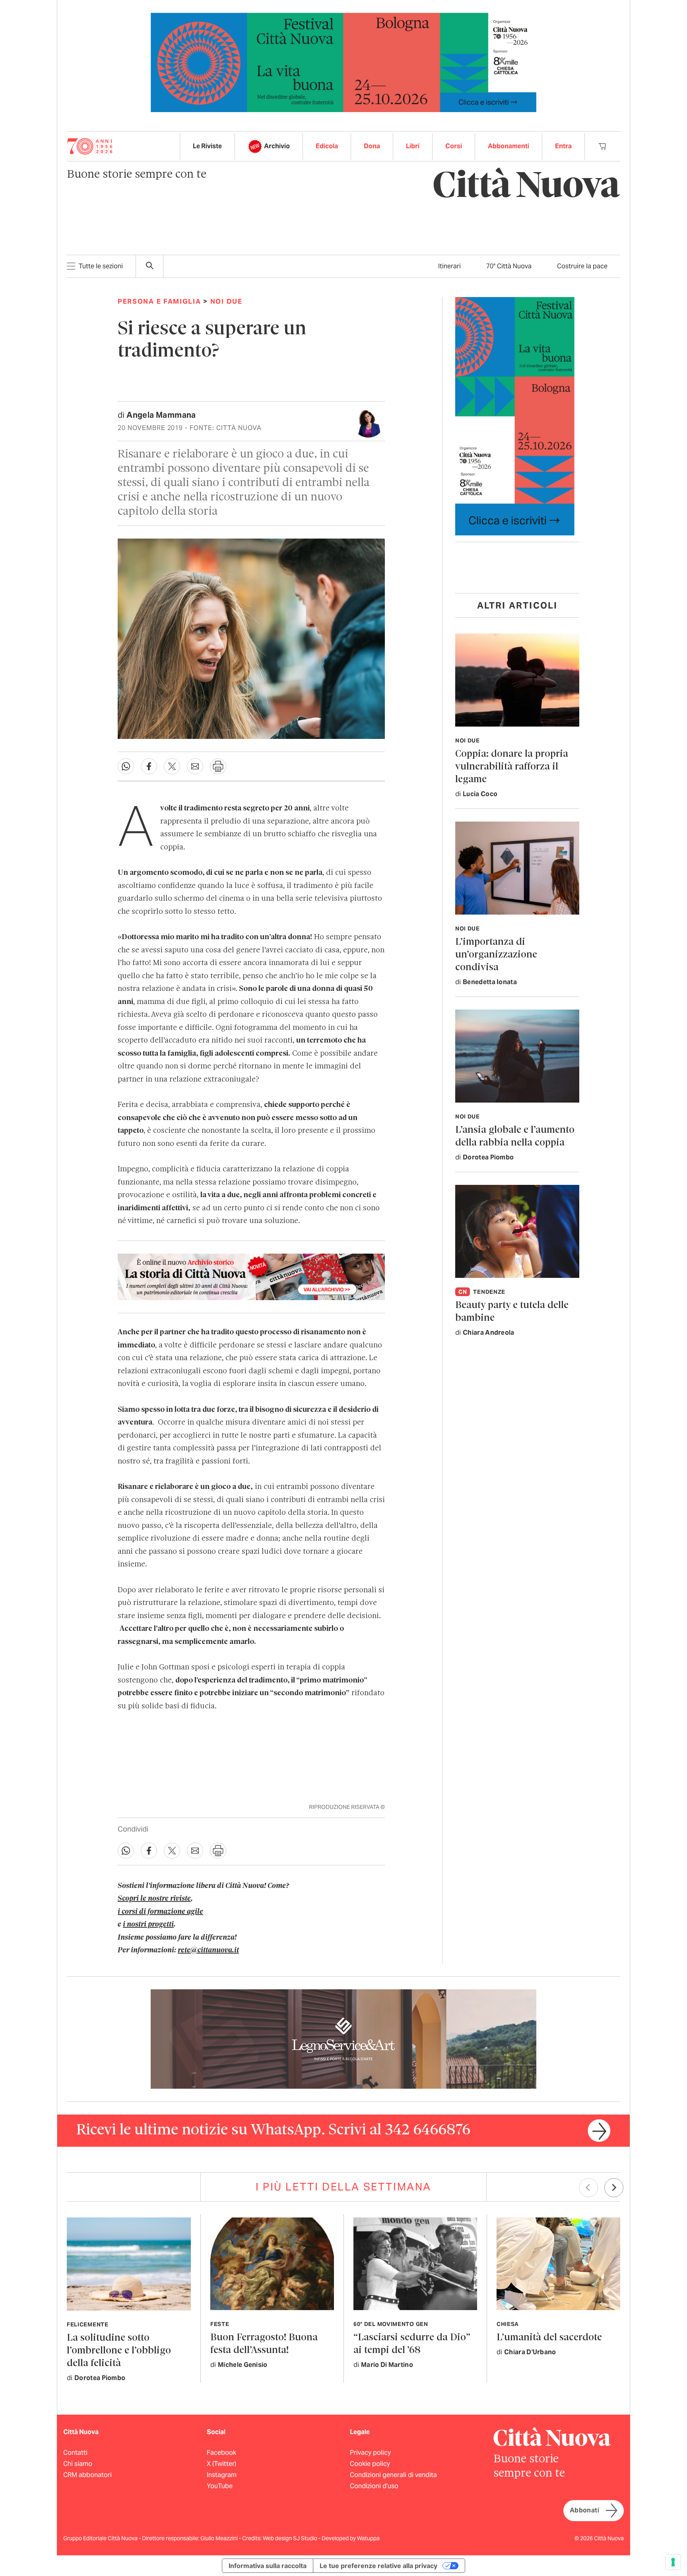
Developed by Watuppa (351, 2538)
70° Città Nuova (509, 266)
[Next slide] (614, 2188)
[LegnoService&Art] (343, 2038)
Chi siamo (78, 2464)
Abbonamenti (508, 146)
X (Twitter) (221, 2464)
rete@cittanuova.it (208, 1950)
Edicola (327, 146)
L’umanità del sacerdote (549, 2338)
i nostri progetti (148, 1925)
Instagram (222, 2475)
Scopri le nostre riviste (154, 1899)
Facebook (221, 2453)
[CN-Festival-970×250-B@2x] (343, 62)
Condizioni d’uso (374, 2486)
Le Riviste (207, 146)
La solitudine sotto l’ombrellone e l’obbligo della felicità (119, 2351)
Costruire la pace (582, 266)
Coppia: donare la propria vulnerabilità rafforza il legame (512, 767)
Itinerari (449, 266)
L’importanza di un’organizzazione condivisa (496, 955)
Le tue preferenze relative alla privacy (378, 2566)
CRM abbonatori (87, 2475)
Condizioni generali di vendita (393, 2475)
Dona (372, 146)
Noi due (226, 301)
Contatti (75, 2453)
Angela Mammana (161, 415)
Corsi (454, 146)
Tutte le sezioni (101, 266)
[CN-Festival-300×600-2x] (515, 416)
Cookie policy (370, 2464)
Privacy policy (370, 2453)
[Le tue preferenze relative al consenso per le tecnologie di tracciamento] (673, 2562)
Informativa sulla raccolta (268, 2566)
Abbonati (584, 2510)
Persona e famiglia (159, 301)
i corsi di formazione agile (160, 1912)
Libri (413, 146)
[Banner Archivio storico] (251, 1277)
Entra (563, 146)
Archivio (277, 146)
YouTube (220, 2486)
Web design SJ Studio (291, 2538)
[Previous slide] (588, 2188)
